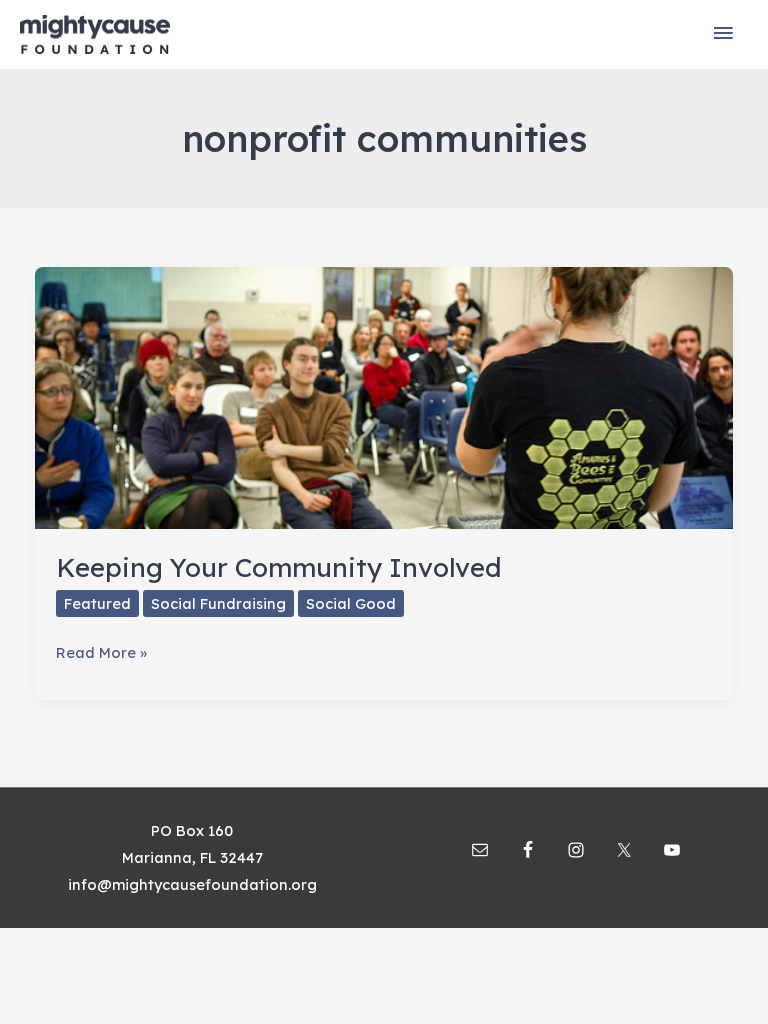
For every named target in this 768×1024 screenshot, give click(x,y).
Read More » (101, 654)
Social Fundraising (218, 603)
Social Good (351, 603)
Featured (97, 603)
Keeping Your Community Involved (279, 567)
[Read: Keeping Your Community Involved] (384, 395)
